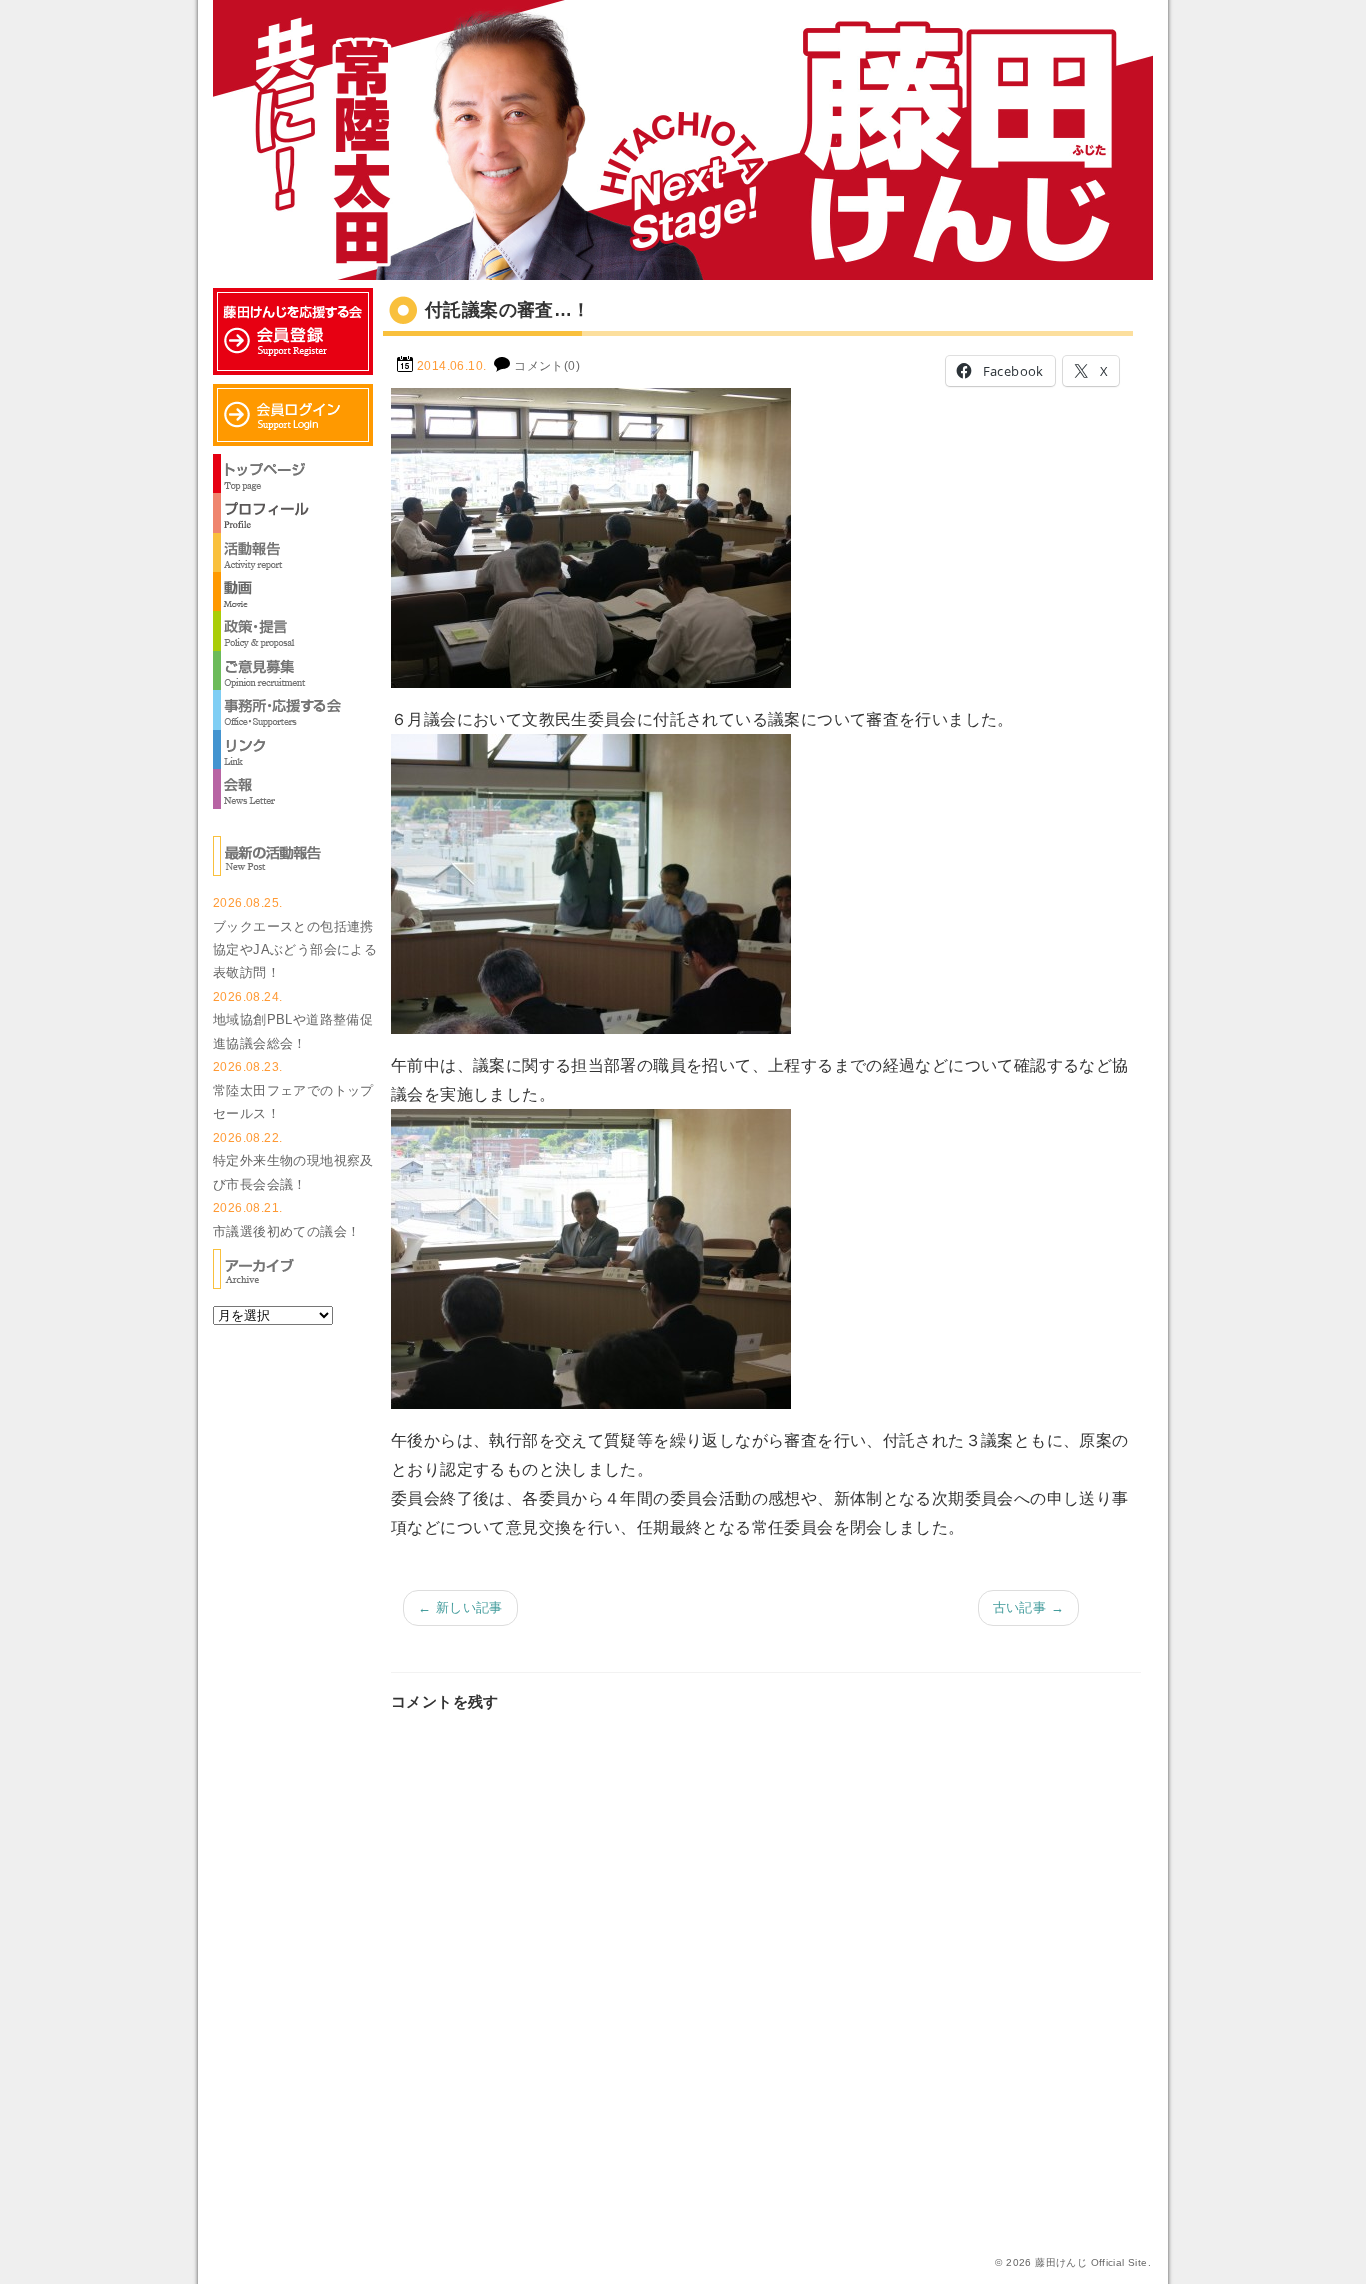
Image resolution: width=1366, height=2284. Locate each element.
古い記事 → (1028, 1607)
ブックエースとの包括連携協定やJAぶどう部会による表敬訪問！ (295, 950)
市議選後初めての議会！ (286, 1231)
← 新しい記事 (460, 1607)
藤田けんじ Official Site (1091, 2262)
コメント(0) (547, 366)
